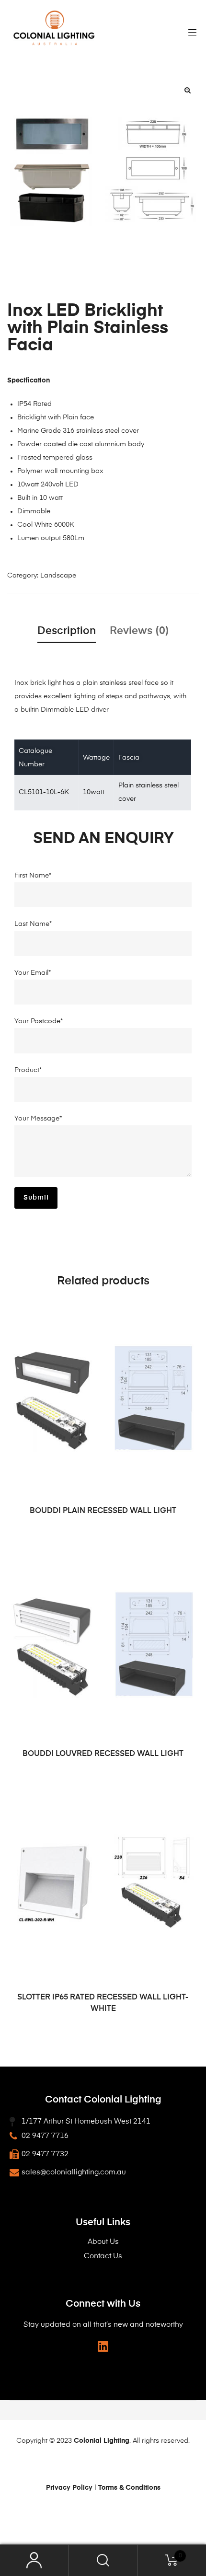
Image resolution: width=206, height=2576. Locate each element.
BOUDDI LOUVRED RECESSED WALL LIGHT (103, 1754)
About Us (103, 2242)
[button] (187, 90)
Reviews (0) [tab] (139, 631)
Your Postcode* (39, 1021)
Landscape (58, 576)
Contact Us (103, 2256)
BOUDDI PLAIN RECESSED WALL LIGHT (103, 1511)
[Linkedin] (103, 2346)
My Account (34, 2560)
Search (103, 2560)
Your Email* (33, 973)
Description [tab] (67, 631)
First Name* (33, 876)
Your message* (38, 1119)
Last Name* (33, 924)
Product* (28, 1070)
